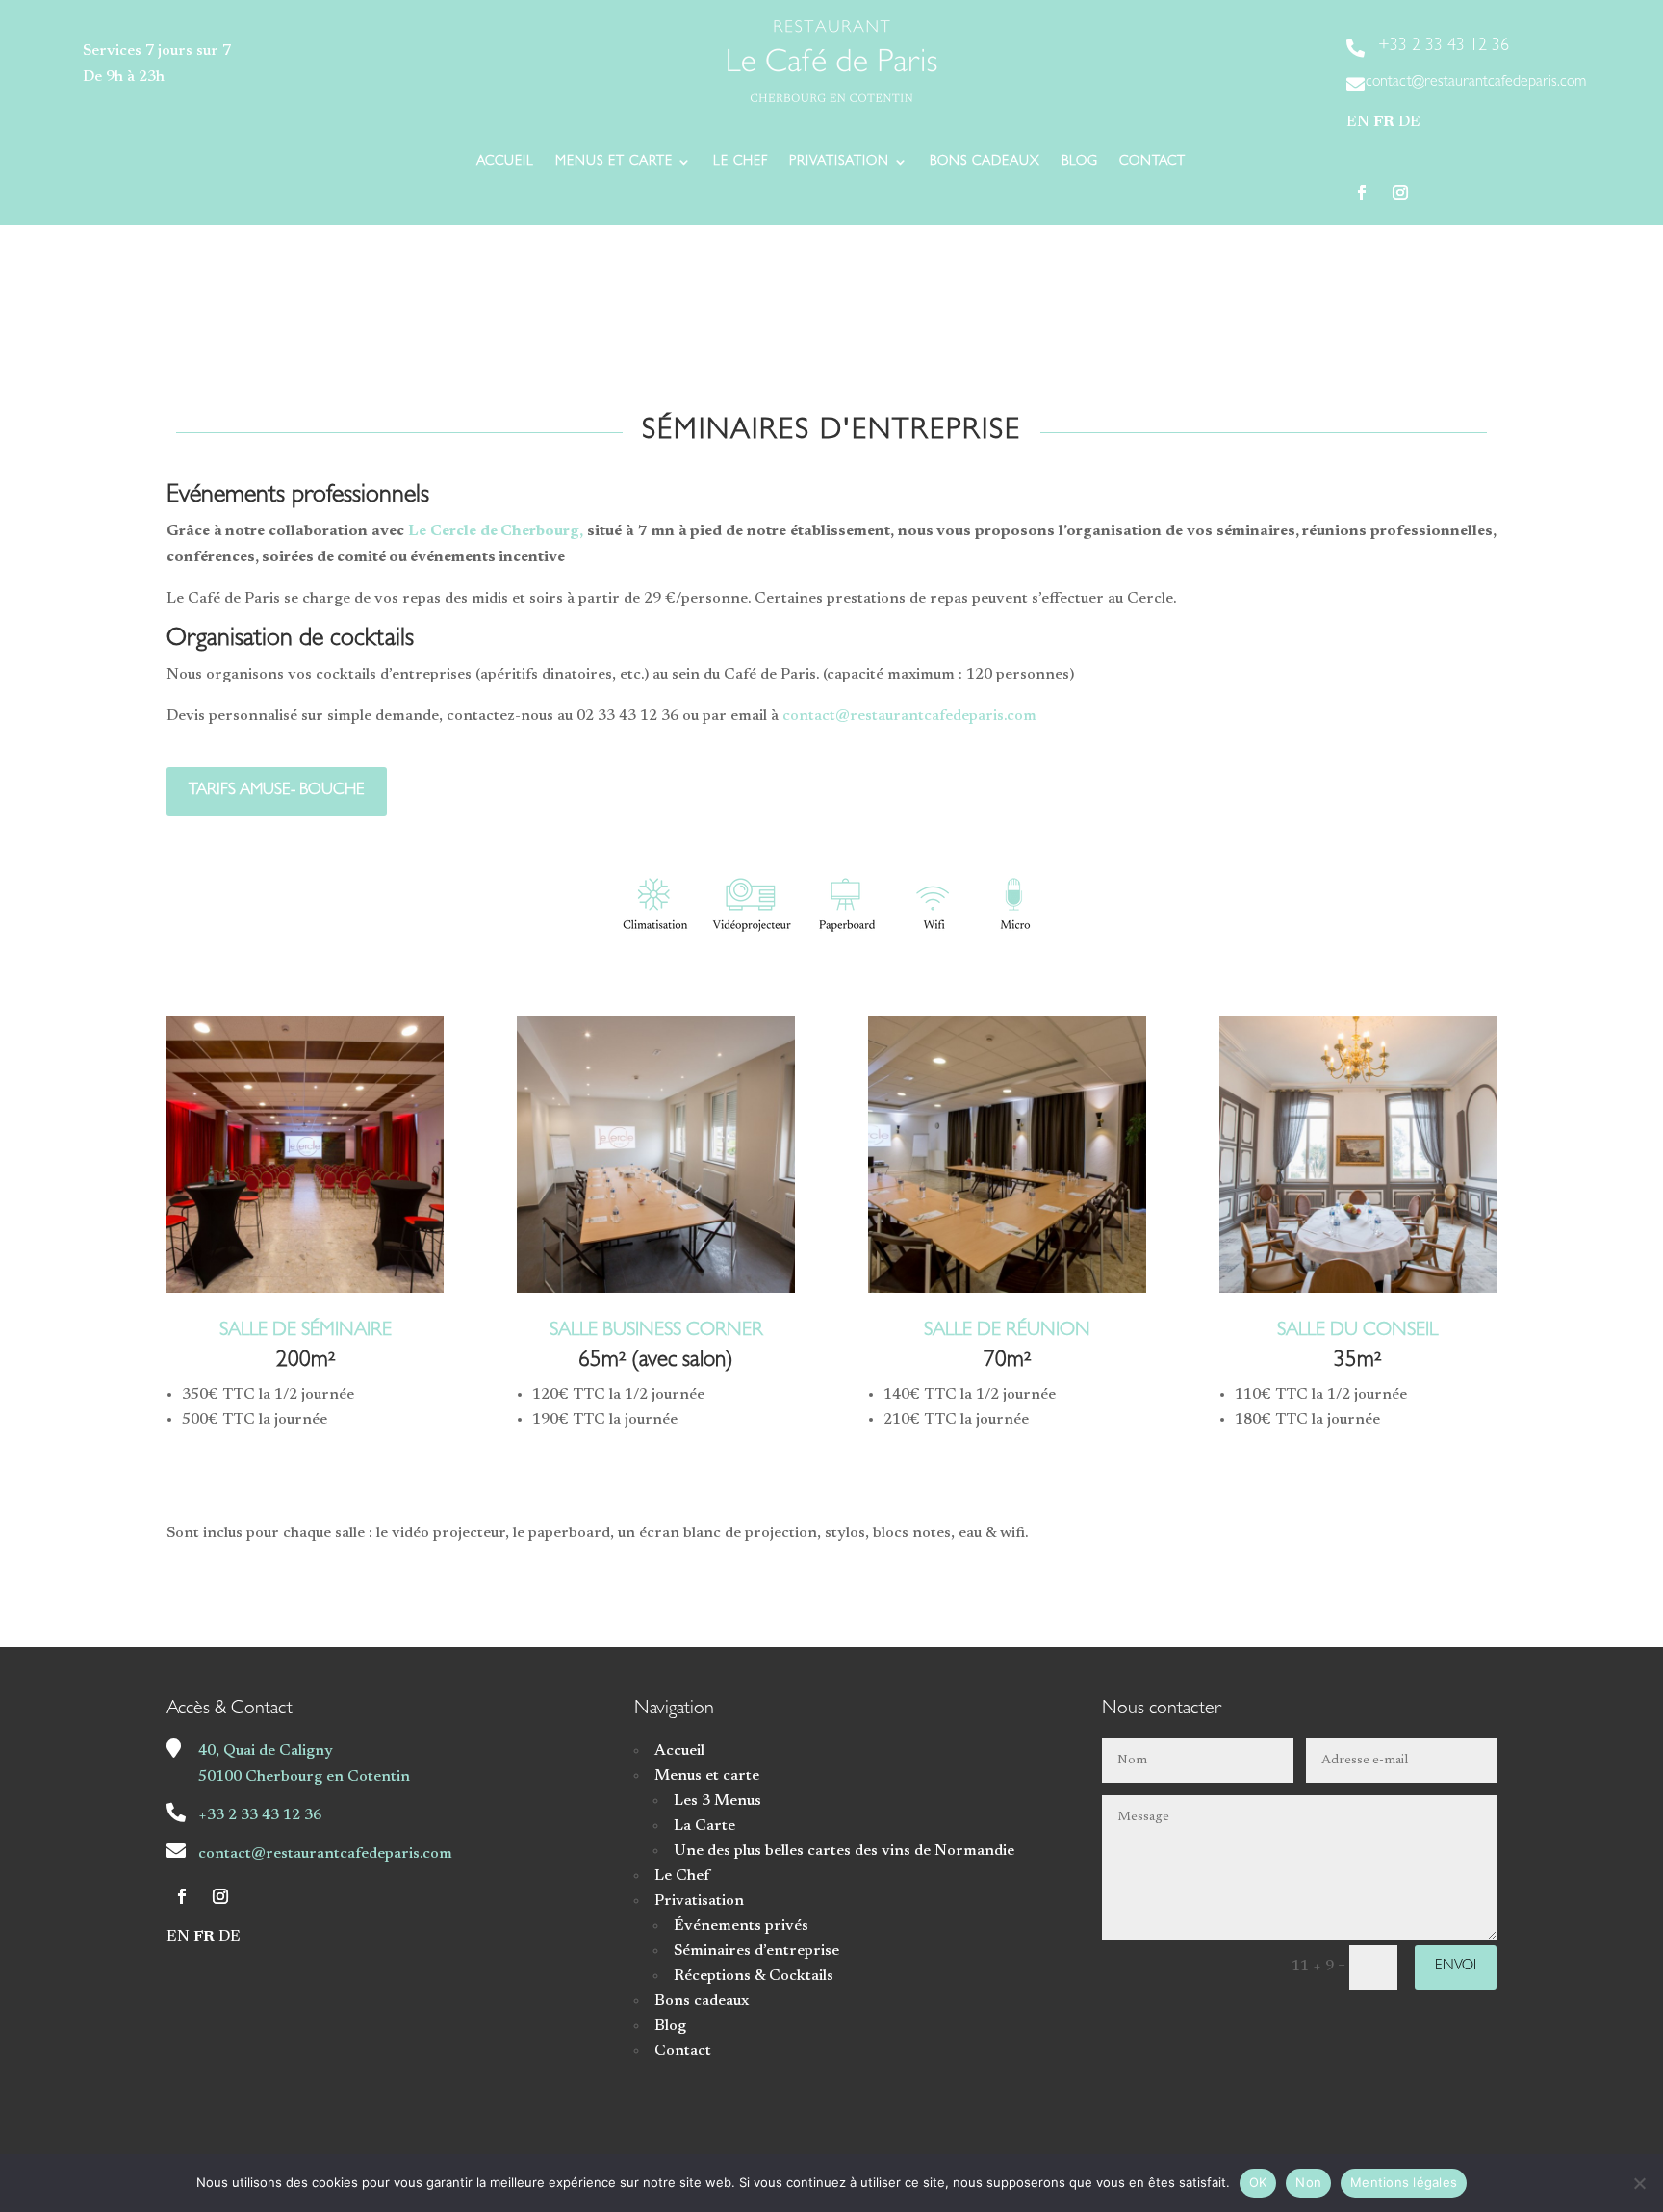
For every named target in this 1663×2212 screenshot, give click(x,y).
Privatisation (839, 162)
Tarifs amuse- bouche (277, 791)
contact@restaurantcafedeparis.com (909, 716)
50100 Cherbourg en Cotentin (304, 1777)
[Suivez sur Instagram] (1400, 193)
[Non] (1639, 2183)
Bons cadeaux (985, 162)
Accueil (505, 162)
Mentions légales (1404, 2182)
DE (1409, 122)
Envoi (1456, 1967)
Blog (1080, 162)
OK (1258, 2182)
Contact (1152, 162)
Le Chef (741, 162)
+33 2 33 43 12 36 (260, 1815)
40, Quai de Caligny (266, 1751)
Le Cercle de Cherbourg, (494, 531)
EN (1358, 122)
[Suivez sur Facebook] (1362, 193)
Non (1308, 2182)
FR (1384, 122)
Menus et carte (614, 162)
